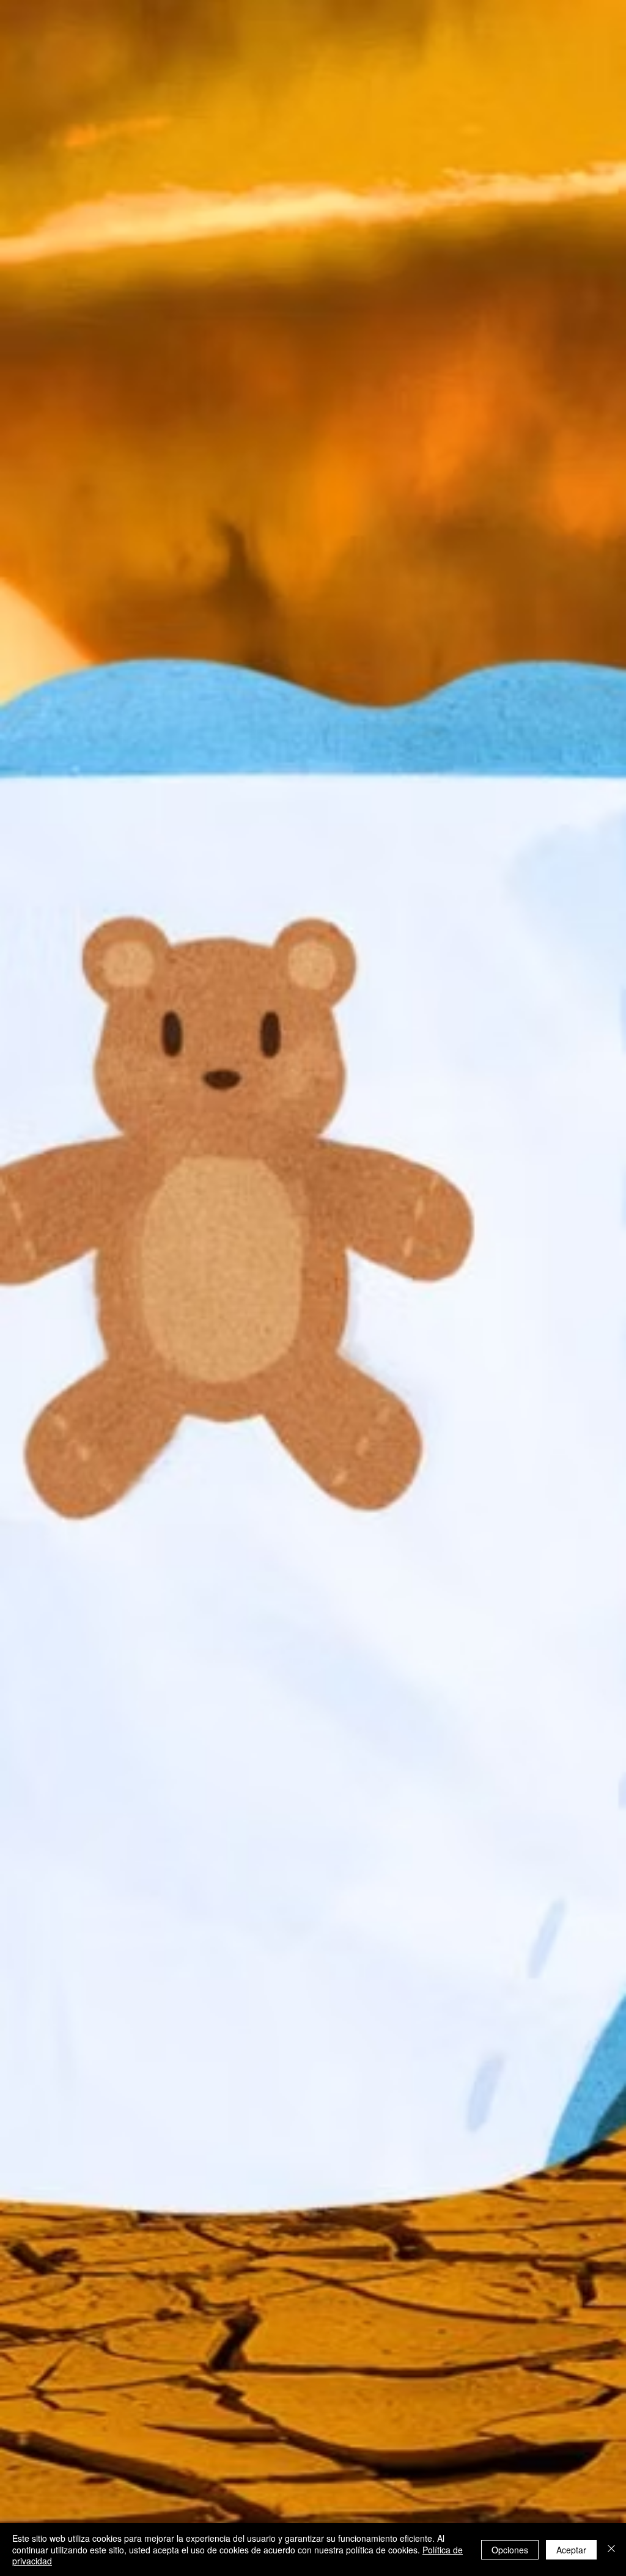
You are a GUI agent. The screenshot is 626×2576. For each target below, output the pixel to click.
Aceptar (571, 2550)
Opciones (510, 2550)
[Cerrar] (611, 2549)
